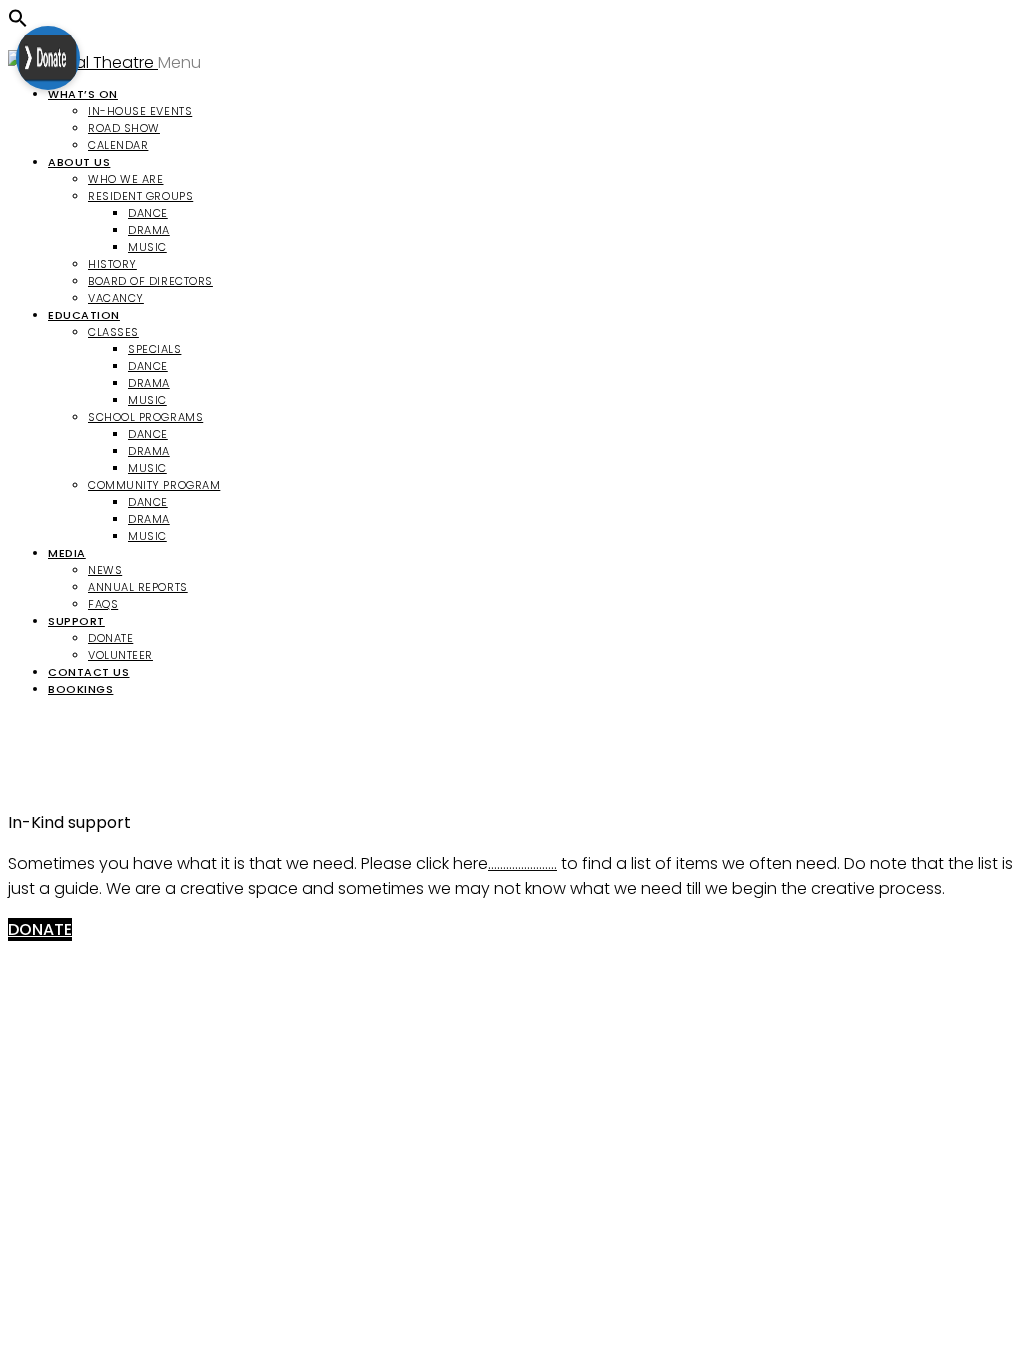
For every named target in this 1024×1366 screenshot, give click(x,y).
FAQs (103, 604)
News (105, 570)
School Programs (145, 417)
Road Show (124, 128)
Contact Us (89, 672)
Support (76, 621)
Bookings (80, 689)
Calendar (118, 145)
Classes (113, 332)
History (112, 264)
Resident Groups (140, 196)
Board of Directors (150, 281)
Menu (181, 62)
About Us (79, 162)
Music (147, 247)
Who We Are (126, 179)
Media (67, 553)
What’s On (83, 94)
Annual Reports (138, 587)
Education (84, 315)
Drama (149, 230)
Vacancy (116, 298)
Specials (154, 349)
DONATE (40, 929)
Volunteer (120, 655)
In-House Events (140, 111)
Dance (148, 213)
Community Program (154, 485)
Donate (110, 638)
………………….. (522, 863)
